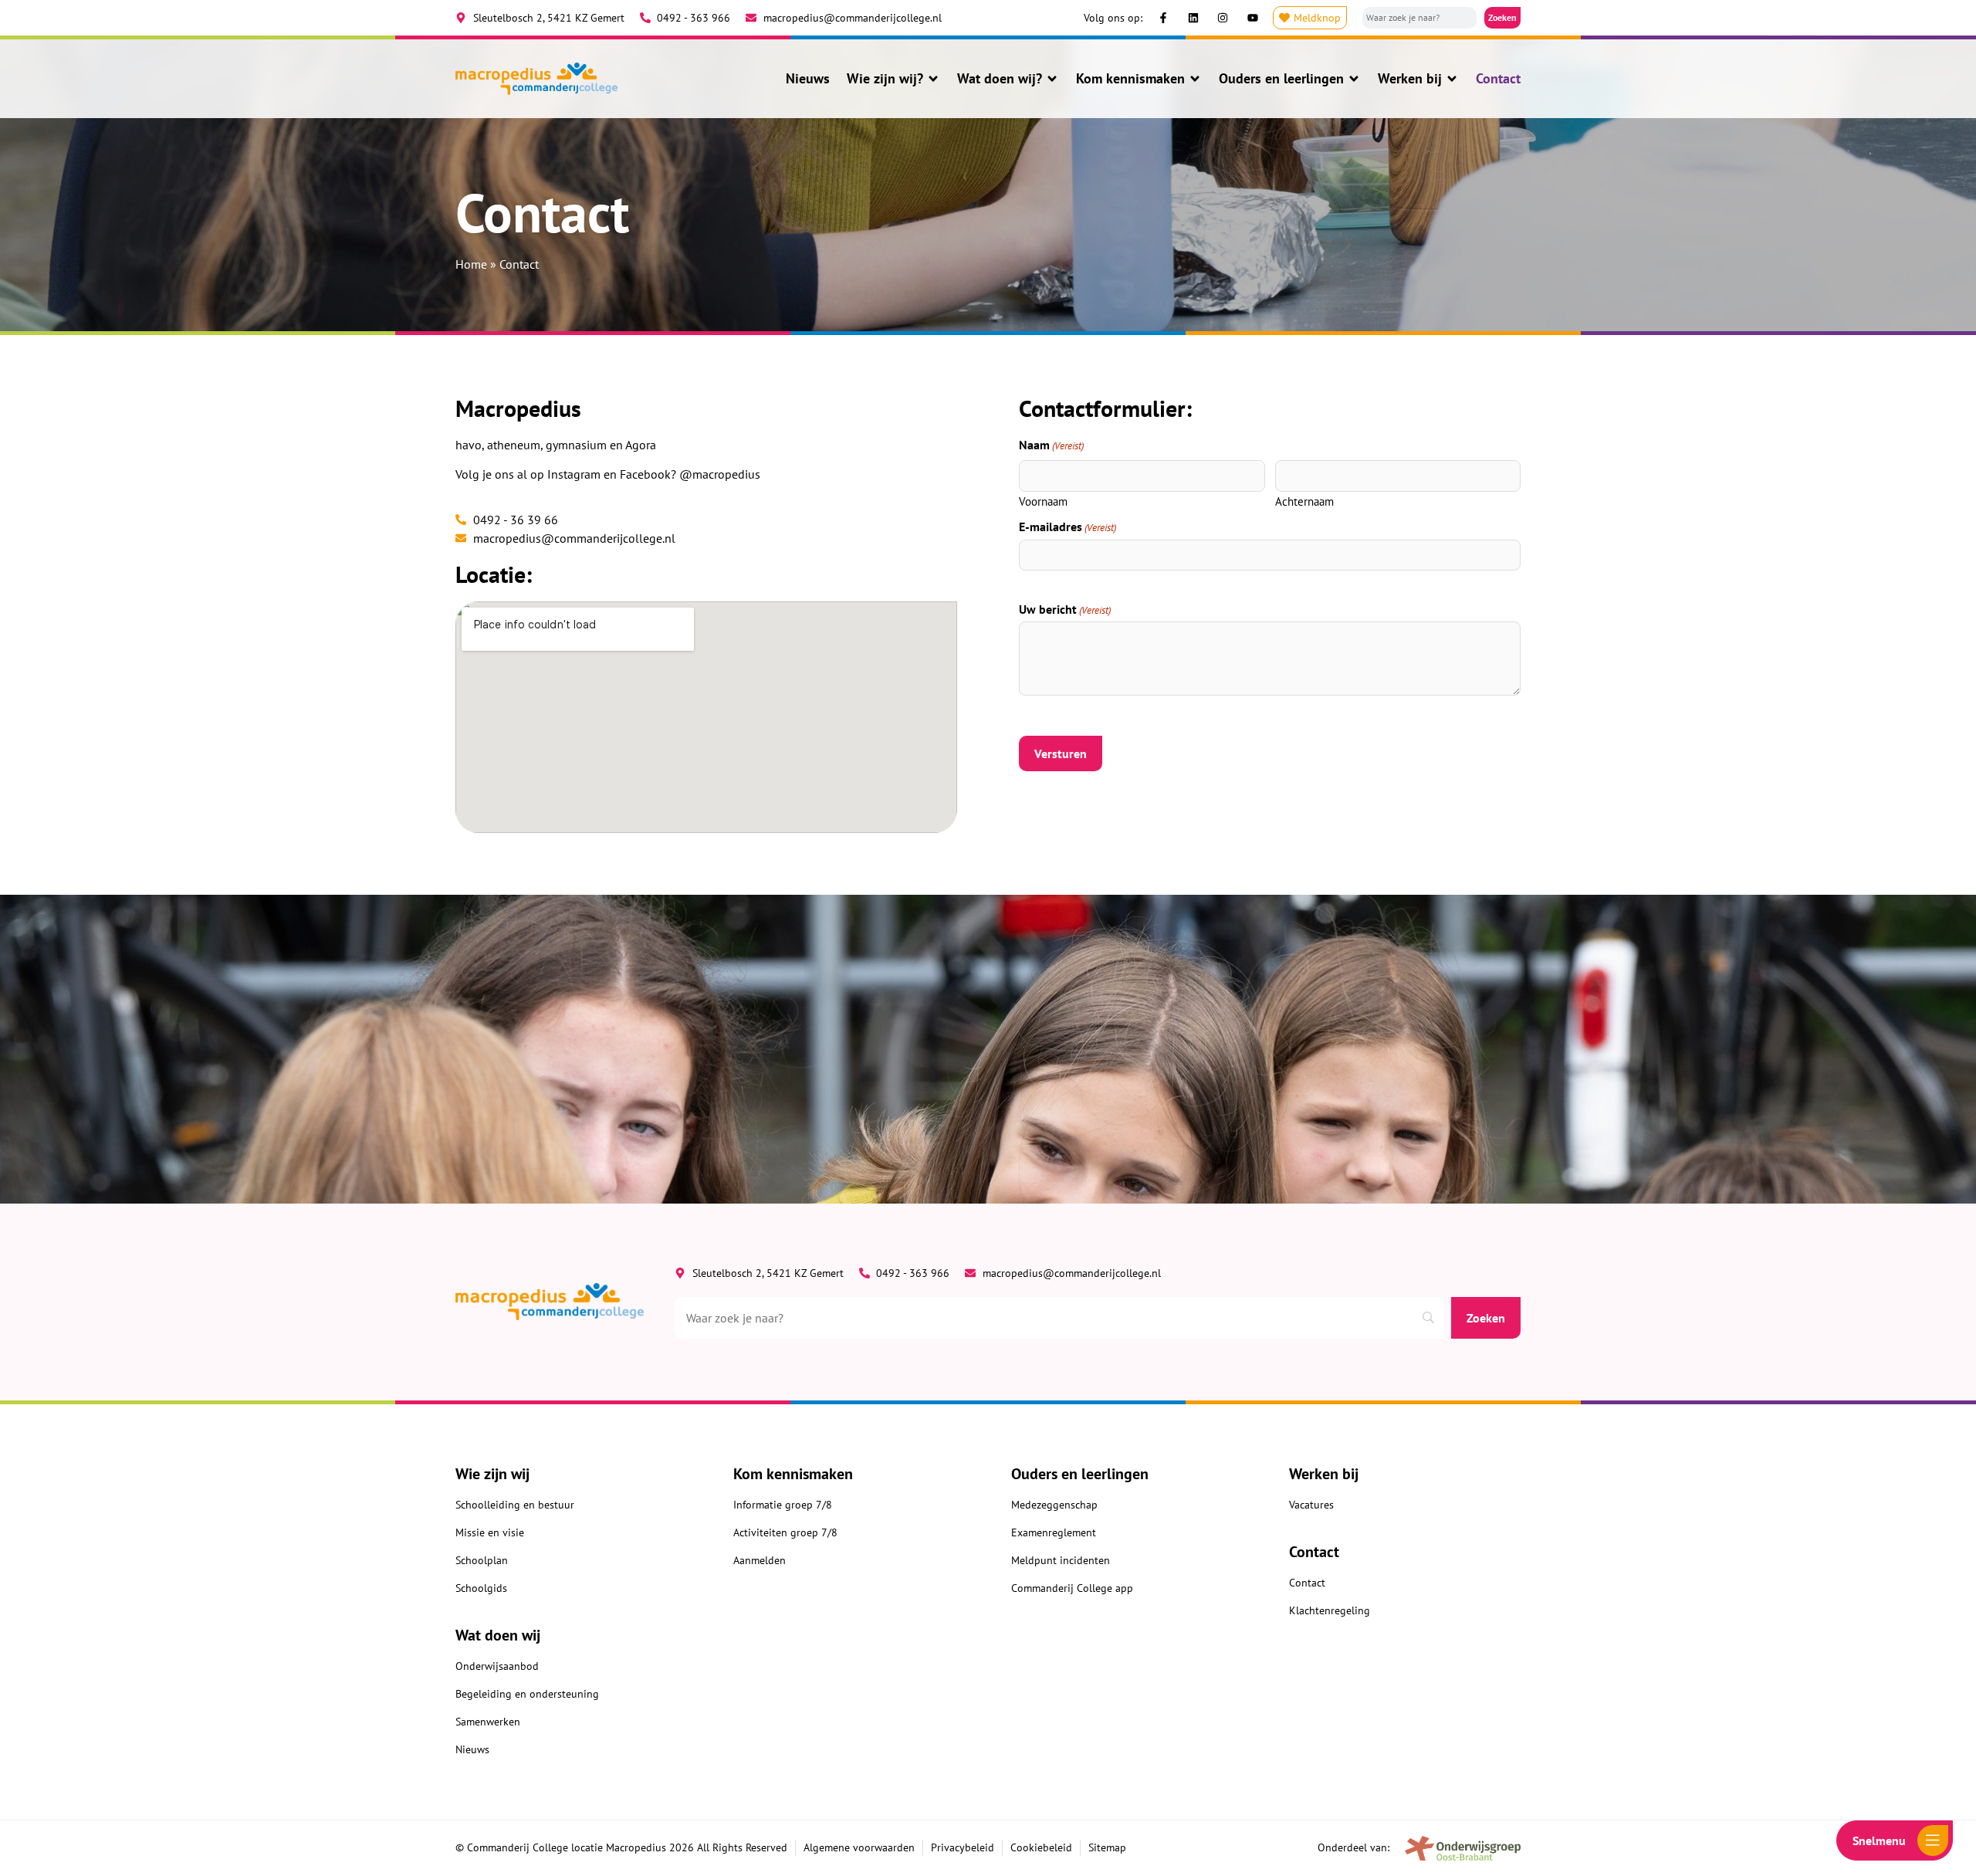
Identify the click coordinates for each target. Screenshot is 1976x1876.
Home (471, 264)
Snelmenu (1879, 1840)
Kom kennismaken (1130, 79)
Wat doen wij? (1000, 79)
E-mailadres (1068, 527)
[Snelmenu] (1933, 1840)
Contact (1498, 79)
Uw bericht (1065, 609)
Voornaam (1043, 501)
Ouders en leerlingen (1281, 79)
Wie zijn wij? (885, 79)
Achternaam (1304, 501)
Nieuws (808, 79)
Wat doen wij (498, 1635)
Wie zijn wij (492, 1474)
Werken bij (1410, 79)
